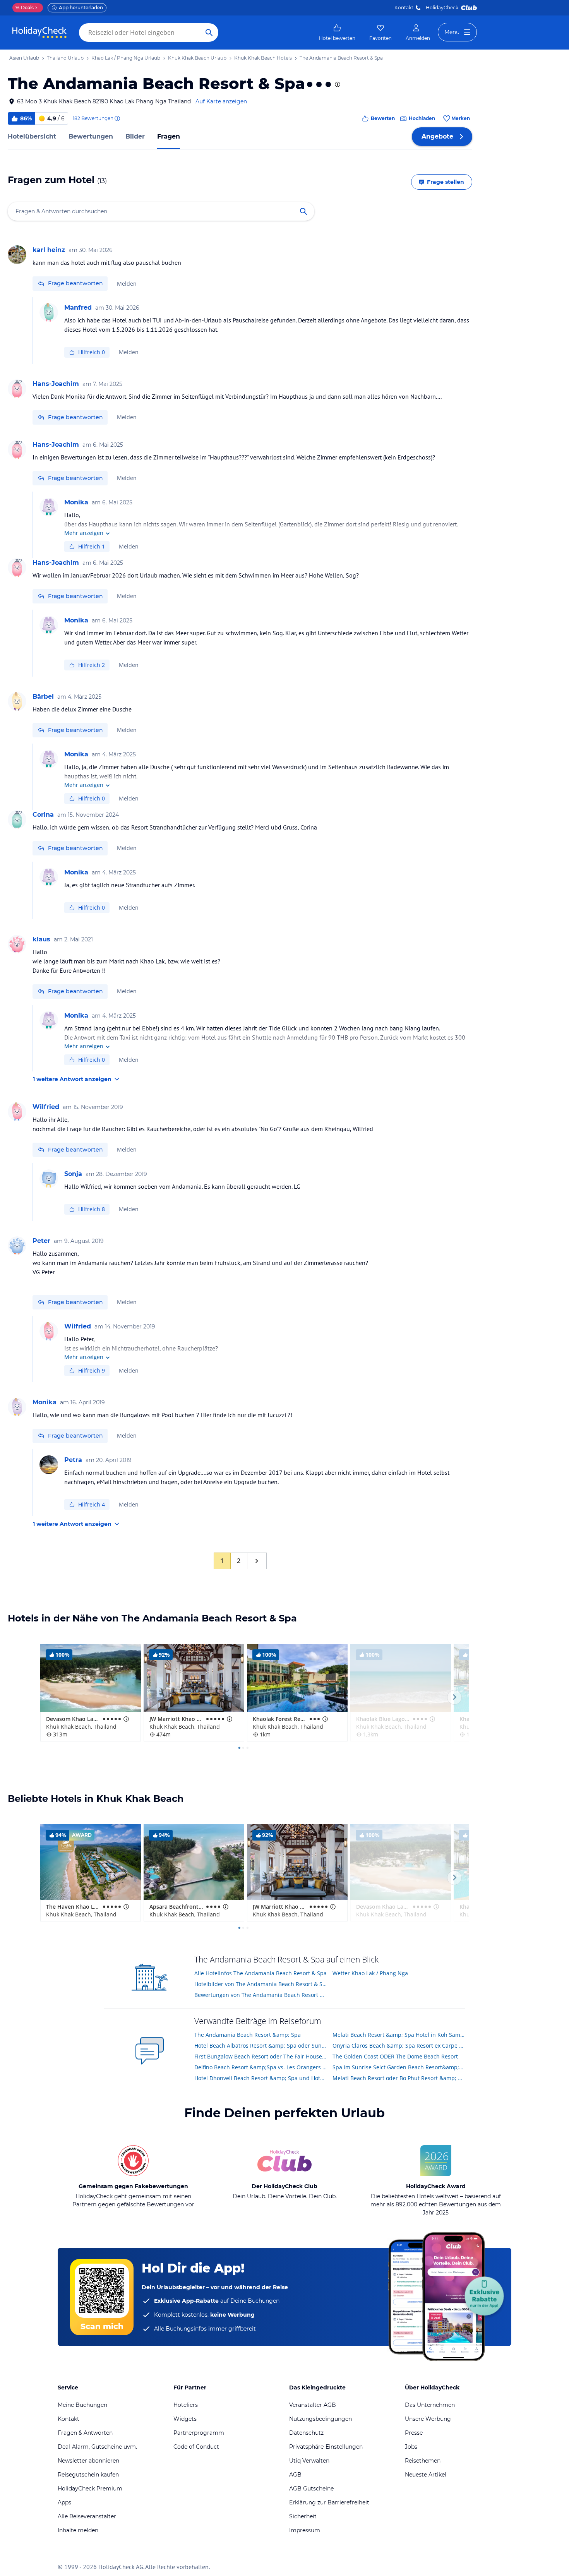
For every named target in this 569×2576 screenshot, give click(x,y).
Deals (25, 8)
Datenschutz (306, 2433)
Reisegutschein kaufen (88, 2475)
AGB (295, 2475)
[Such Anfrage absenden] (209, 33)
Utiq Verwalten (309, 2461)
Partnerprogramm (199, 2433)
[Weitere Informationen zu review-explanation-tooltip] (117, 118)
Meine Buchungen (82, 2405)
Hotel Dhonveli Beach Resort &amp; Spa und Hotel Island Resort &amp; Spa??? (261, 2078)
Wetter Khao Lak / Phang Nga (370, 1973)
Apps (64, 2502)
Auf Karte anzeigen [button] (221, 101)
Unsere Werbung (428, 2419)
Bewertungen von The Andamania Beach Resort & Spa (261, 1995)
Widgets (185, 2419)
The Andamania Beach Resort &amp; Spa (248, 2035)
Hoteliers (186, 2405)
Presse (414, 2433)
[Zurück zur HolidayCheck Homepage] (39, 33)
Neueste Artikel (426, 2475)
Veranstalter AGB (313, 2405)
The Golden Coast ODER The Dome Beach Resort (395, 2056)
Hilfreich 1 (92, 546)
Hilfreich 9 (92, 1370)
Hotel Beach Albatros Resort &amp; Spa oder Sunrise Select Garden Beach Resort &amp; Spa (261, 2046)
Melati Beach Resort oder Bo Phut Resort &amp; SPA (399, 2078)
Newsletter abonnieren (88, 2461)
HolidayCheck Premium (90, 2489)
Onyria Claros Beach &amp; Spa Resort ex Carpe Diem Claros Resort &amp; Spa (399, 2046)
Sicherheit (303, 2516)
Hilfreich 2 (92, 665)
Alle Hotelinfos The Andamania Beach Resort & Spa (261, 1973)
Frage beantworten (75, 283)
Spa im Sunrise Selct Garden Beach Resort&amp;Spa (399, 2067)
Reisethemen (423, 2461)
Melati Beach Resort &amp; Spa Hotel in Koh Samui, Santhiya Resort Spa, (399, 2035)
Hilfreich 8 (92, 1209)
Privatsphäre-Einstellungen (326, 2447)
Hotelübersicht (32, 136)
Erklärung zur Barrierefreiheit (329, 2502)
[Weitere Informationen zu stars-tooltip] (337, 84)
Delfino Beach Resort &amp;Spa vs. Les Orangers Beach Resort (261, 2067)
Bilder (135, 136)
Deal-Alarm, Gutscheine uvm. (97, 2447)
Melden (127, 284)
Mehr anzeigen (84, 533)
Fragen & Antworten (85, 2433)
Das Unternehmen (430, 2405)
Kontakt (404, 8)
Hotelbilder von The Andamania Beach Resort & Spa (261, 1984)
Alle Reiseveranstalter (87, 2516)
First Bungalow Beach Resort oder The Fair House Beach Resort (261, 2056)
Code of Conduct (196, 2447)
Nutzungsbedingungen (320, 2419)
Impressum (305, 2530)
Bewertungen (91, 136)
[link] (337, 33)
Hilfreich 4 (92, 1504)
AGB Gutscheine (311, 2489)
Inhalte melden (78, 2530)
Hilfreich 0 (92, 352)
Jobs (411, 2447)
